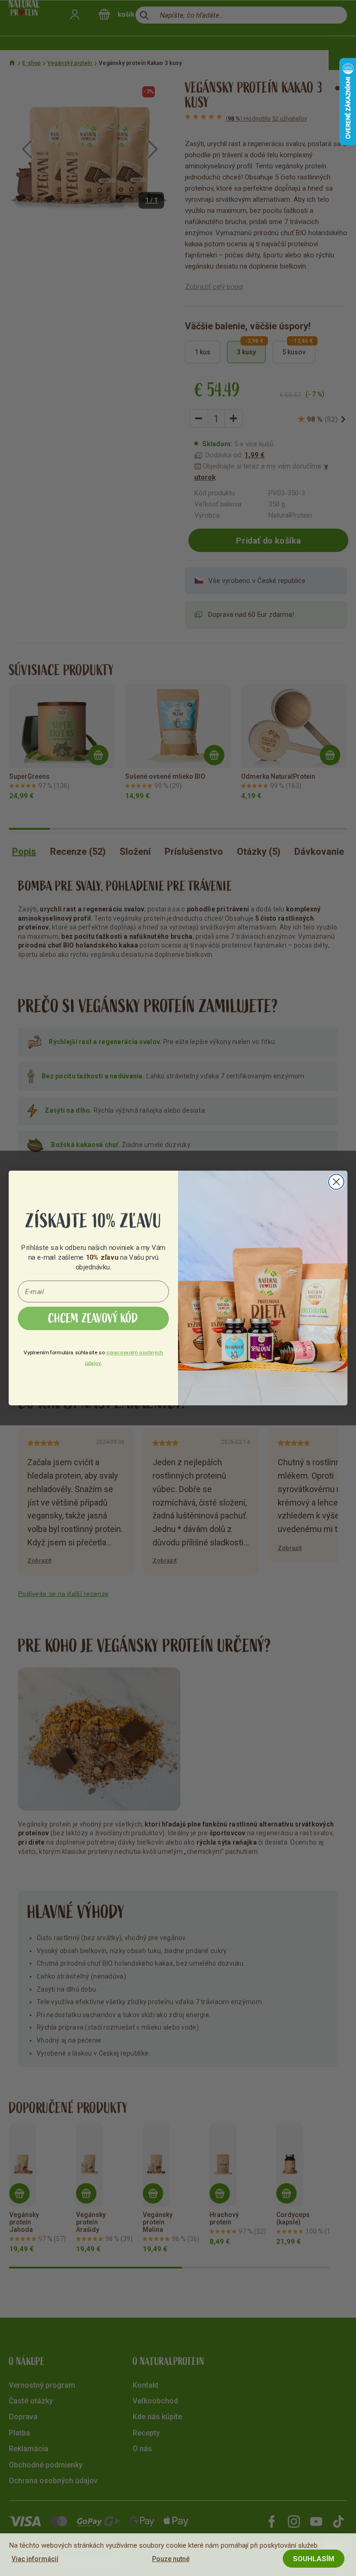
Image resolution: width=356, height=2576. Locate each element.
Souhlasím (314, 2559)
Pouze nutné (171, 2559)
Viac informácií (35, 2559)
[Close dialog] (336, 1182)
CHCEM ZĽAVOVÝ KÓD (93, 1319)
